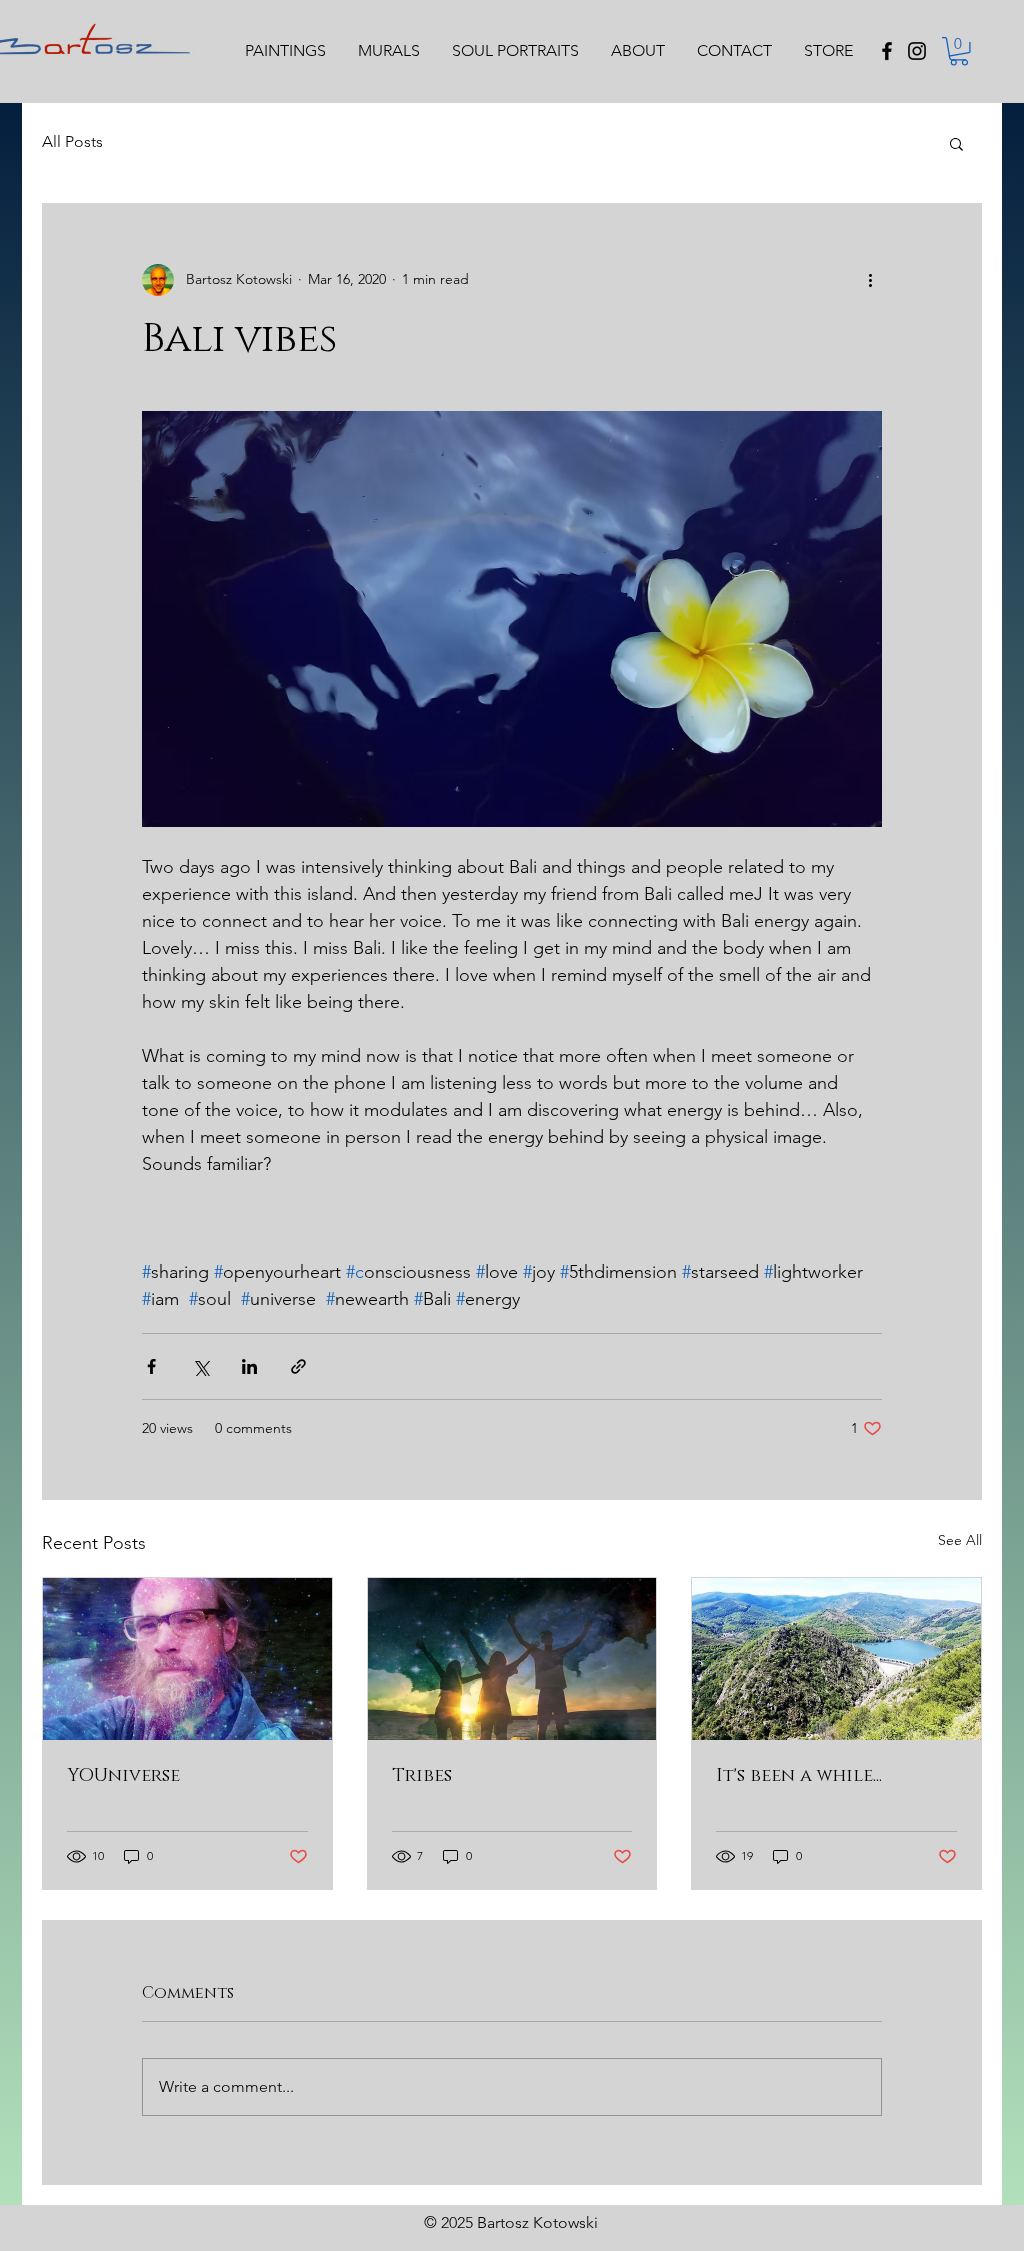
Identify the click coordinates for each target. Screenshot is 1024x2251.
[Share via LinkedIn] (249, 1366)
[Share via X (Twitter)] (200, 1366)
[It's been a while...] (836, 1659)
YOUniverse (123, 1776)
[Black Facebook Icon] (887, 51)
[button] (959, 51)
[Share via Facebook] (151, 1366)
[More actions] (870, 280)
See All (960, 1540)
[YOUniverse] (187, 1659)
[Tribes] (512, 1659)
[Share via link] (298, 1366)
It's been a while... (799, 1776)
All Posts (72, 141)
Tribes (422, 1776)
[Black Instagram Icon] (917, 51)
